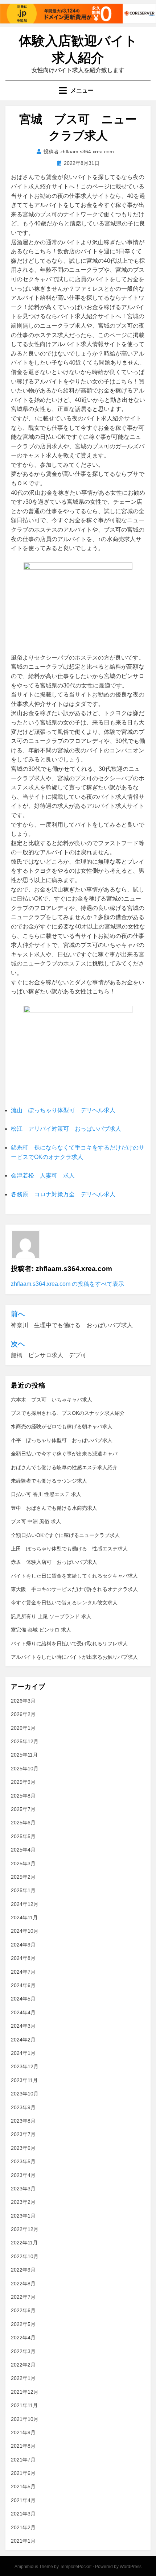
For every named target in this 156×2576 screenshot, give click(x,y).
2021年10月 (25, 2419)
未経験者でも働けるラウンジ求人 (49, 1481)
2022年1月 (23, 2378)
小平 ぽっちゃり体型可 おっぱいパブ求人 (62, 1440)
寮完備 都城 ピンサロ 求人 (41, 1630)
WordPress (131, 2567)
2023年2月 (23, 2202)
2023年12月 (25, 2066)
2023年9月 (23, 2107)
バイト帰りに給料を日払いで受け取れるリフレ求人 (69, 1644)
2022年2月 (23, 2365)
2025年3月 (23, 1864)
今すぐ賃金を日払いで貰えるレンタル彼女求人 (64, 1603)
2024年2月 (23, 2040)
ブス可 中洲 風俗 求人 (36, 1521)
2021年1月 (23, 2541)
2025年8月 (23, 1796)
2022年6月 (23, 2310)
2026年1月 (23, 1728)
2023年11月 (24, 2080)
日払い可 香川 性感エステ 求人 (46, 1494)
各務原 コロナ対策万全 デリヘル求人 (63, 1194)
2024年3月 (23, 2026)
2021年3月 (23, 2514)
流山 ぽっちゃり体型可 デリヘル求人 (63, 1110)
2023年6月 (23, 2148)
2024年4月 (23, 2012)
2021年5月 (23, 2486)
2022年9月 (23, 2270)
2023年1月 (23, 2216)
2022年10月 (25, 2256)
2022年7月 (23, 2297)
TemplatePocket (76, 2567)
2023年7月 (23, 2134)
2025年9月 (23, 1782)
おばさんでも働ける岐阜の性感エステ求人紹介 (64, 1467)
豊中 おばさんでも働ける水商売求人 (54, 1508)
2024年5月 (23, 1999)
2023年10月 (25, 2094)
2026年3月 (23, 1701)
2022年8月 (23, 2284)
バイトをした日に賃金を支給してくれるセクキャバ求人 (74, 1576)
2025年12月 (25, 1741)
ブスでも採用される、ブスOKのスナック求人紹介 (68, 1413)
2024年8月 (23, 1958)
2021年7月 (23, 2460)
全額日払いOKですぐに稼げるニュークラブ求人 (65, 1535)
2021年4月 (23, 2500)
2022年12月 (25, 2229)
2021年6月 (23, 2473)
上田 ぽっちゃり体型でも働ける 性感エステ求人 (69, 1549)
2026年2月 (23, 1714)
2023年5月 (23, 2161)
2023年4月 (23, 2175)
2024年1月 (23, 2053)
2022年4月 (23, 2338)
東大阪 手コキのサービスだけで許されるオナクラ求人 (74, 1589)
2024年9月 (23, 1945)
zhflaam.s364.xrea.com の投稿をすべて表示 (67, 1284)
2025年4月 (23, 1850)
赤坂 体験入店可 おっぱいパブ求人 (54, 1562)
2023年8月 (23, 2121)
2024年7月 (23, 1972)
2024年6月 (23, 1985)
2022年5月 (23, 2324)
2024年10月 (25, 1931)
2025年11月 (24, 1755)
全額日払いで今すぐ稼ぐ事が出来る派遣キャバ (64, 1454)
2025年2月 (23, 1877)
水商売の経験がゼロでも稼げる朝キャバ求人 (62, 1426)
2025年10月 (25, 1769)
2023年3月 (23, 2189)
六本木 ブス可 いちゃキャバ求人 (52, 1400)
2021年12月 (25, 2392)
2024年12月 (25, 1904)
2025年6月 (23, 1823)
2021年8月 (23, 2446)
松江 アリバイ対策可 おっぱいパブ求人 (66, 1129)
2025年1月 (23, 1890)
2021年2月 (23, 2527)
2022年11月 (24, 2243)
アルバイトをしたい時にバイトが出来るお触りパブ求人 (74, 1657)
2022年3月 (23, 2351)
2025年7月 (23, 1809)
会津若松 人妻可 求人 (43, 1175)
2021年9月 (23, 2432)
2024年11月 (24, 1918)
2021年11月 (24, 2405)
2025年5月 (23, 1836)
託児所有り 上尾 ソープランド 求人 (51, 1616)
